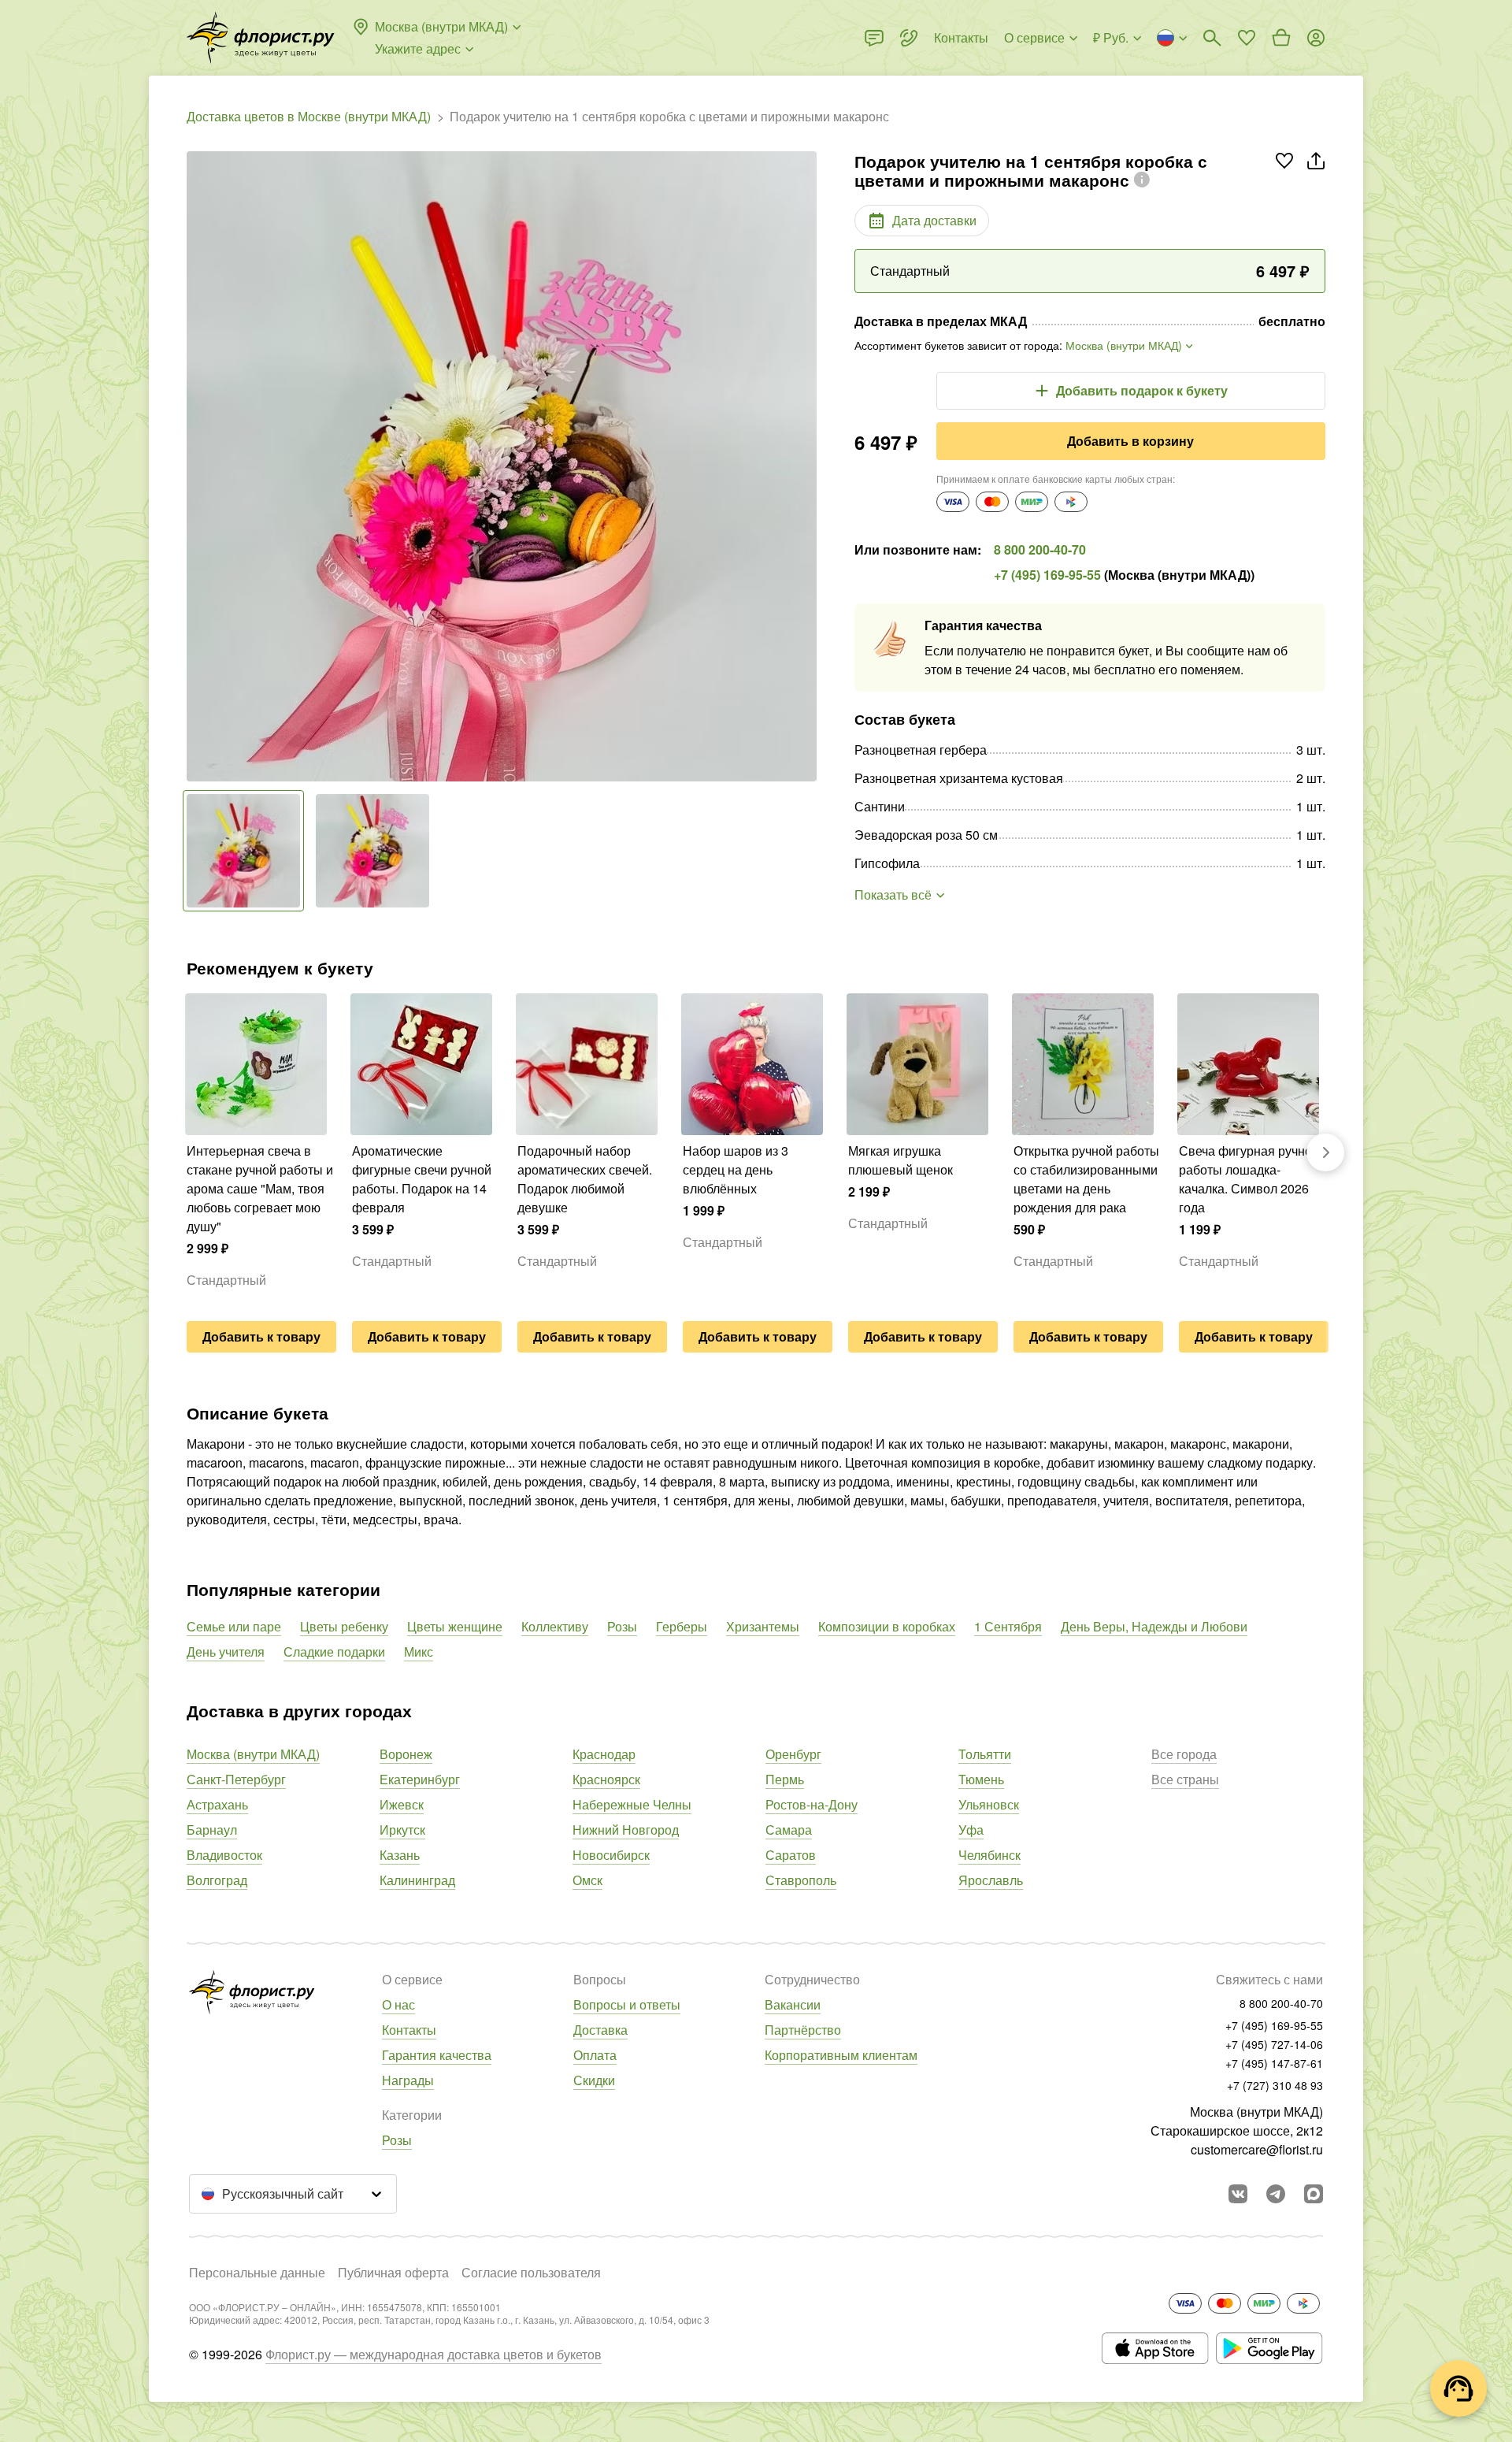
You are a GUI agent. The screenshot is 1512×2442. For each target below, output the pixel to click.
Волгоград (217, 1880)
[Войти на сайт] (1316, 38)
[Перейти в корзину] (1281, 38)
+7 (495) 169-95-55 (1047, 575)
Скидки (594, 2080)
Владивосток (224, 1855)
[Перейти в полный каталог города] (261, 38)
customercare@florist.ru (1257, 2149)
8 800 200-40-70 (1040, 549)
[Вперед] (809, 466)
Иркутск (402, 1830)
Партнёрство (803, 2030)
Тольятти (985, 1754)
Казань (400, 1855)
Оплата (595, 2055)
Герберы (682, 1626)
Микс (419, 1652)
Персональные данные (257, 2272)
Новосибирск (611, 1855)
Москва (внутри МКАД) (253, 1754)
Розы (622, 1626)
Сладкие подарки (334, 1652)
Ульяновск (989, 1804)
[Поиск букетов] (1212, 38)
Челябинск (989, 1855)
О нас (398, 2004)
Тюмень (981, 1779)
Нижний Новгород (626, 1830)
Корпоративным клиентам (841, 2055)
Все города (1184, 1754)
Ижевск (402, 1804)
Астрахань (217, 1804)
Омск (587, 1880)
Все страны (1185, 1779)
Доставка (600, 2030)
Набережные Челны (632, 1804)
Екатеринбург (420, 1779)
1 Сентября (1008, 1626)
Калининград (417, 1880)
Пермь (785, 1779)
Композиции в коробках (887, 1626)
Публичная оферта (393, 2272)
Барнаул (212, 1830)
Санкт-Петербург (236, 1779)
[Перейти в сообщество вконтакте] (1238, 2194)
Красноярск (606, 1779)
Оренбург (793, 1754)
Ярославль (991, 1880)
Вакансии (793, 2004)
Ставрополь (801, 1880)
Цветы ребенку (344, 1626)
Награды (408, 2080)
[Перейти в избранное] (1247, 38)
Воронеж (406, 1754)
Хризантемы (763, 1626)
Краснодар (604, 1754)
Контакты (409, 2030)
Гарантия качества (437, 2055)
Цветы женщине (455, 1626)
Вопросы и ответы (627, 2004)
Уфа (971, 1830)
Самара (789, 1830)
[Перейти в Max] (1314, 2194)
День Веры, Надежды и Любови (1154, 1626)
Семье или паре (234, 1626)
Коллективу (555, 1626)
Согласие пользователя (531, 2272)
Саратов (791, 1855)
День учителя (226, 1652)
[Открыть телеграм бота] (1276, 2194)
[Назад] (195, 466)
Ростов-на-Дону (812, 1804)
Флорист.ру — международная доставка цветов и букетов (434, 2354)
